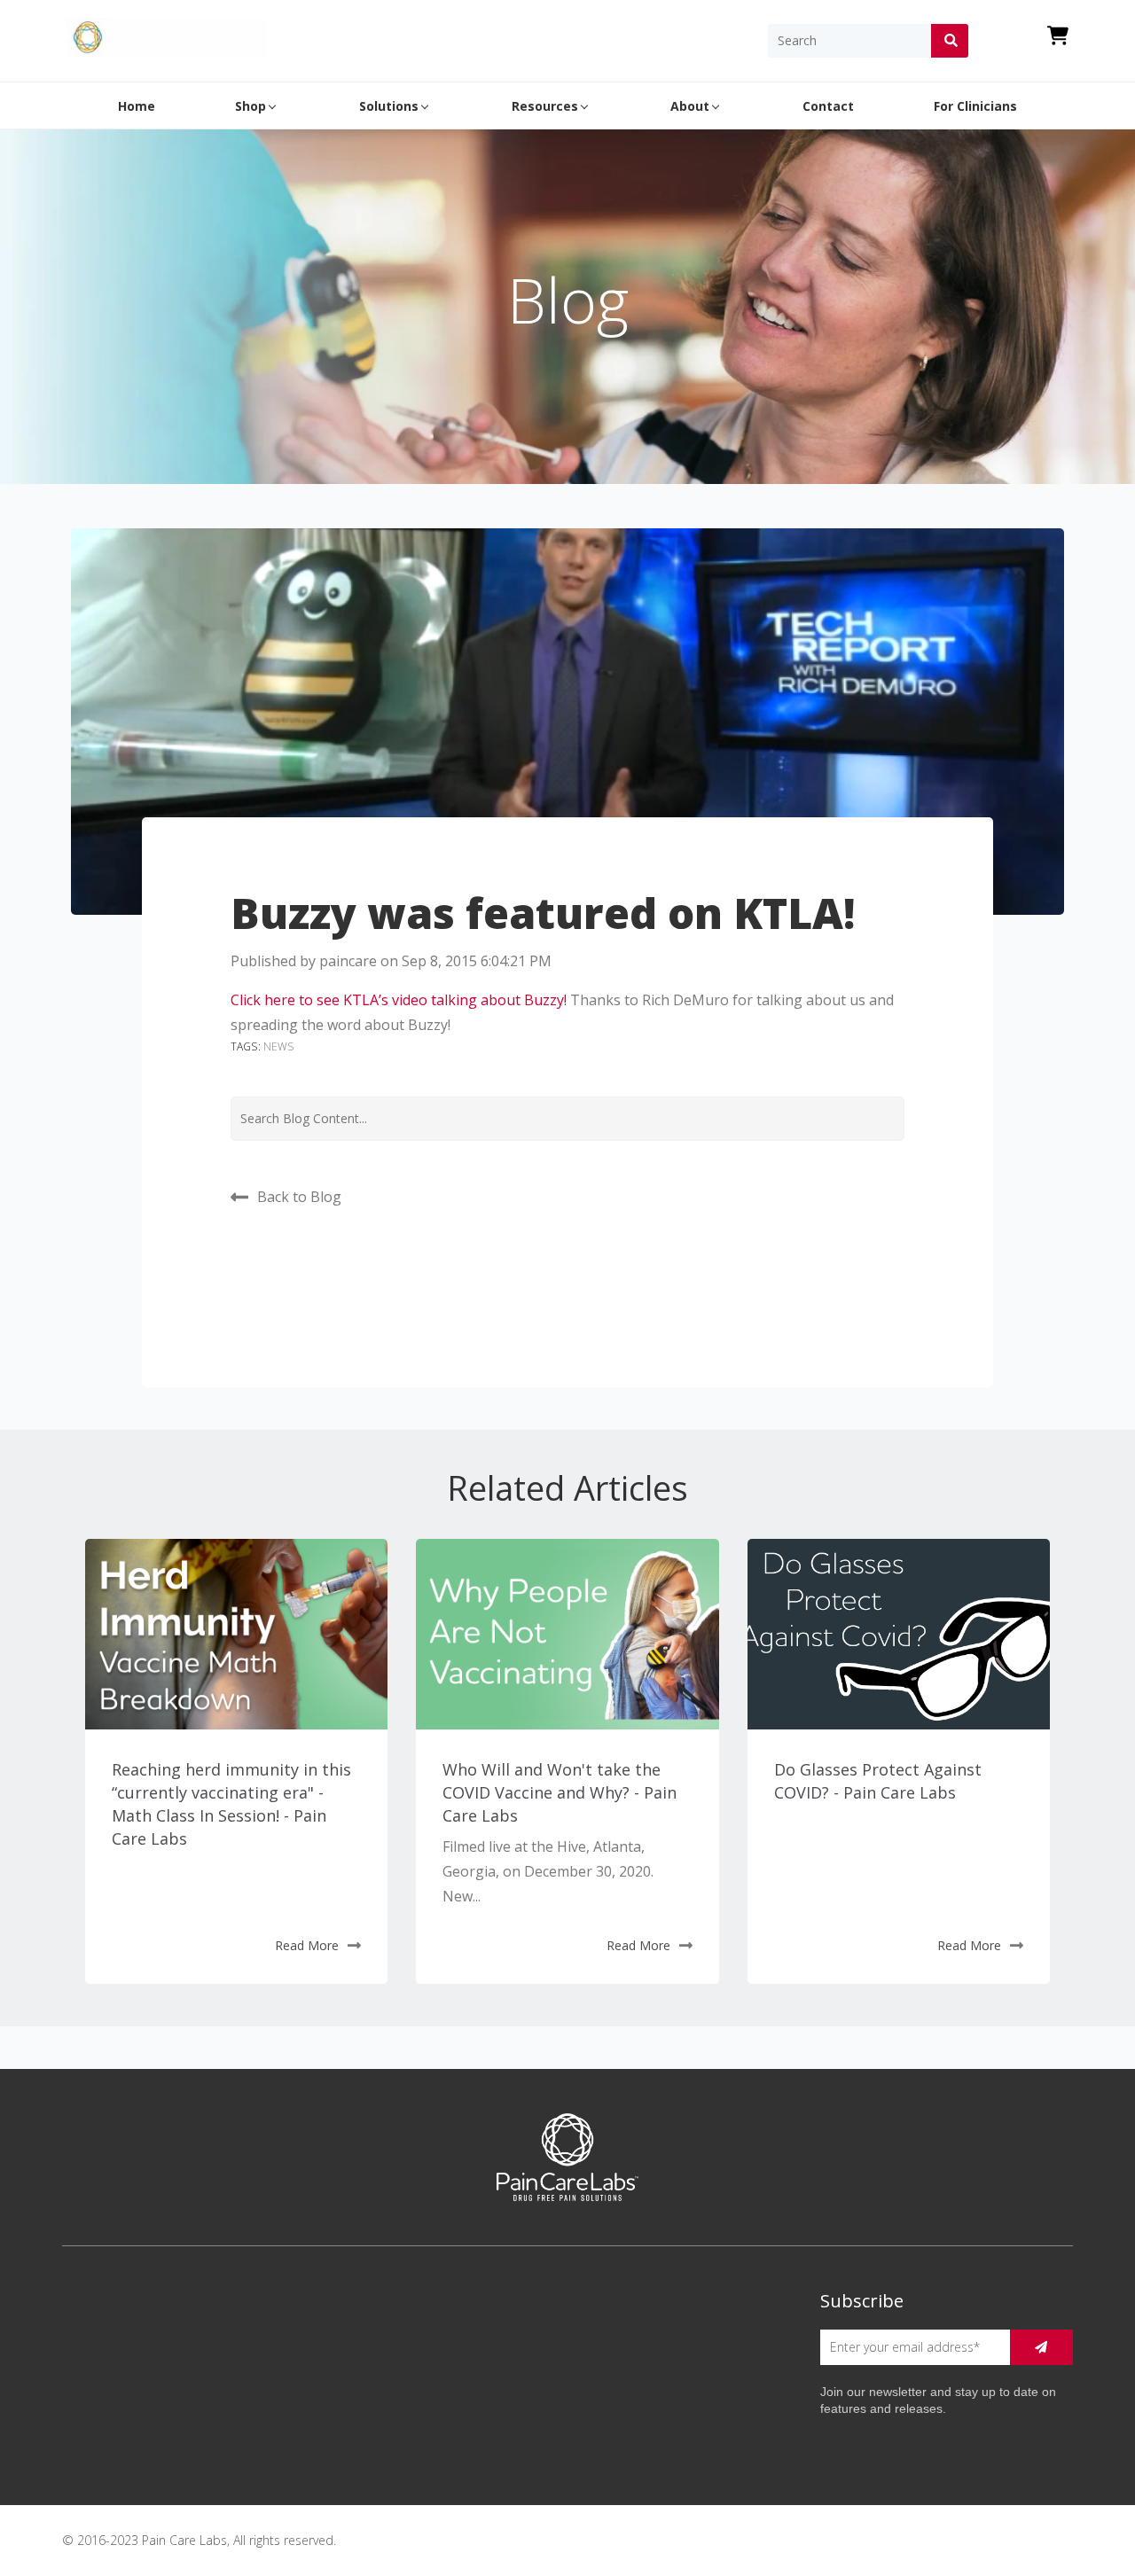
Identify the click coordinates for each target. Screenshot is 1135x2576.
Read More (307, 1945)
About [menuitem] (690, 106)
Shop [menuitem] (250, 106)
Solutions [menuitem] (389, 106)
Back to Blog (299, 1196)
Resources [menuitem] (545, 106)
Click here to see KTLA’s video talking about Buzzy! (399, 1000)
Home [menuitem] (137, 106)
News (279, 1046)
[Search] (950, 41)
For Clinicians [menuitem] (975, 106)
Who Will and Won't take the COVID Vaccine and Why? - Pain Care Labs (560, 1792)
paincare (348, 961)
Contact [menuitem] (828, 106)
